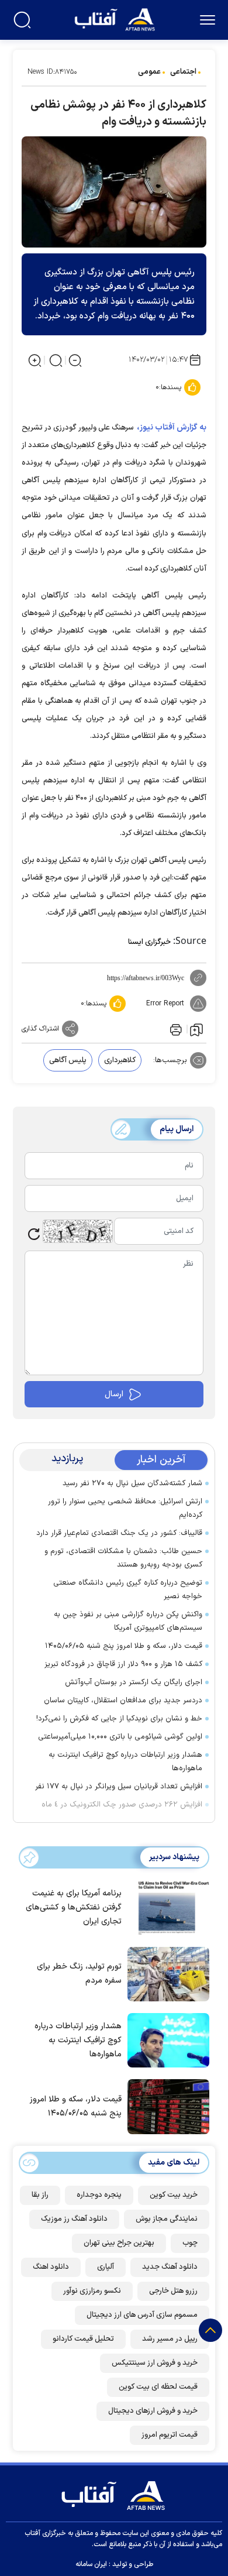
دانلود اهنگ (51, 2267)
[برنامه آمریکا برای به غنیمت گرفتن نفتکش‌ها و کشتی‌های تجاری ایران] (165, 1907)
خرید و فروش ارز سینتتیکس (155, 2363)
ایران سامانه (91, 2564)
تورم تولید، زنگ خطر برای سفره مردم (79, 1974)
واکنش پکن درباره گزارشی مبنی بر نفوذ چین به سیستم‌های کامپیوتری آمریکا (128, 1621)
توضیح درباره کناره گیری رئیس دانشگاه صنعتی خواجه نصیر (128, 1590)
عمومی (149, 72)
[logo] (116, 18)
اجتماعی (183, 72)
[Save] (196, 1029)
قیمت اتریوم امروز (170, 2435)
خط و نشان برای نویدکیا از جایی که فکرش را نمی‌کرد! (119, 1719)
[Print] (175, 1029)
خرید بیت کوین (174, 2195)
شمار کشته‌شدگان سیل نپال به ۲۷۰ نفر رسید (132, 1483)
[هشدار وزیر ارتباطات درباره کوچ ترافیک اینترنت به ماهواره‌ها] (165, 2039)
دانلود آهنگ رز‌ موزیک (74, 2219)
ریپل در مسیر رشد (170, 2339)
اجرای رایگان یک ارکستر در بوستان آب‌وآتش (134, 1682)
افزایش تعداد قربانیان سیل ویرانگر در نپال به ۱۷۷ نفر (119, 1787)
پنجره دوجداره (99, 2195)
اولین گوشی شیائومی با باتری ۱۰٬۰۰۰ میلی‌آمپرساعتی (120, 1737)
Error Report (165, 1004)
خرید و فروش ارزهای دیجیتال (153, 2411)
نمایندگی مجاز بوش (167, 2219)
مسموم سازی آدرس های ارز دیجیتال (142, 2315)
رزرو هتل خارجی (173, 2291)
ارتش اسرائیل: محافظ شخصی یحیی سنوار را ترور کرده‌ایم (125, 1508)
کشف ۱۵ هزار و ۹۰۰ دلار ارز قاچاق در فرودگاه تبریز (123, 1664)
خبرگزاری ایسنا (149, 942)
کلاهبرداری (120, 1060)
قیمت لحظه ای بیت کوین (158, 2387)
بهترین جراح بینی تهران (119, 2243)
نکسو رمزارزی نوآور (92, 2291)
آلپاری (106, 2267)
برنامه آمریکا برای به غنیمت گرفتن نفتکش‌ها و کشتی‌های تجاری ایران (74, 1907)
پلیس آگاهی (68, 1060)
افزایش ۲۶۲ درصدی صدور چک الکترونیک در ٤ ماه (122, 1805)
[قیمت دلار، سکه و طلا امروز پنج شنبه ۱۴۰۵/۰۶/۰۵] (165, 2106)
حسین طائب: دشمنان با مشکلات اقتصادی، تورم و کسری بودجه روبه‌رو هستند (123, 1558)
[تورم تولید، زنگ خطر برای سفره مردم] (165, 1973)
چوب (190, 2243)
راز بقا (40, 2195)
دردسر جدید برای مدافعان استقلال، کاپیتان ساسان (123, 1701)
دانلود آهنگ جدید (170, 2267)
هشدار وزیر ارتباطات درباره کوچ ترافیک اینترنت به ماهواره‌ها (125, 1762)
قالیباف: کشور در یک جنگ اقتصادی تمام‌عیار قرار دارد (119, 1533)
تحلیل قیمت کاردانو (83, 2339)
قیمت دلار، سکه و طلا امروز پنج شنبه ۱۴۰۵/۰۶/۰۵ (124, 1646)
